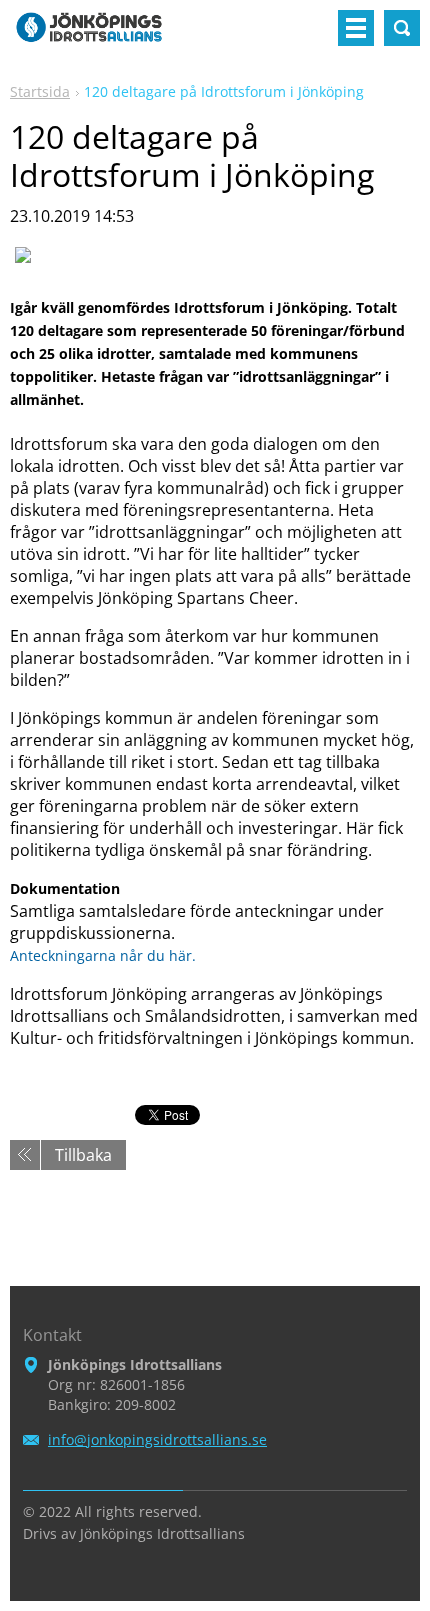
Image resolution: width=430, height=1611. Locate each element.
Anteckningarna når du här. (103, 955)
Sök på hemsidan (402, 28)
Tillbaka (83, 1155)
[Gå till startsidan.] (89, 36)
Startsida (40, 91)
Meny (356, 28)
